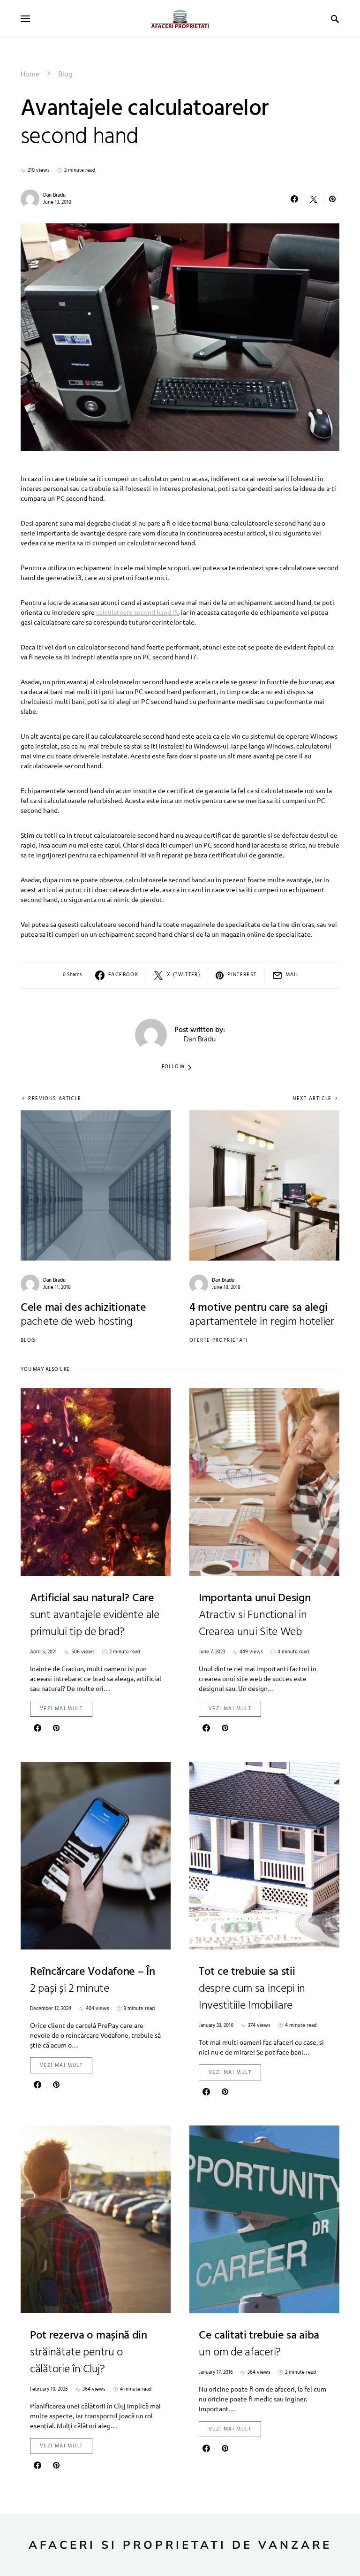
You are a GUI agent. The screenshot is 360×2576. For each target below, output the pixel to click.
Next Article (312, 1099)
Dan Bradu (54, 195)
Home (30, 75)
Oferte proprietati (219, 1340)
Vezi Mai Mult (61, 1709)
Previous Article (55, 1099)
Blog (65, 75)
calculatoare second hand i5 (137, 612)
